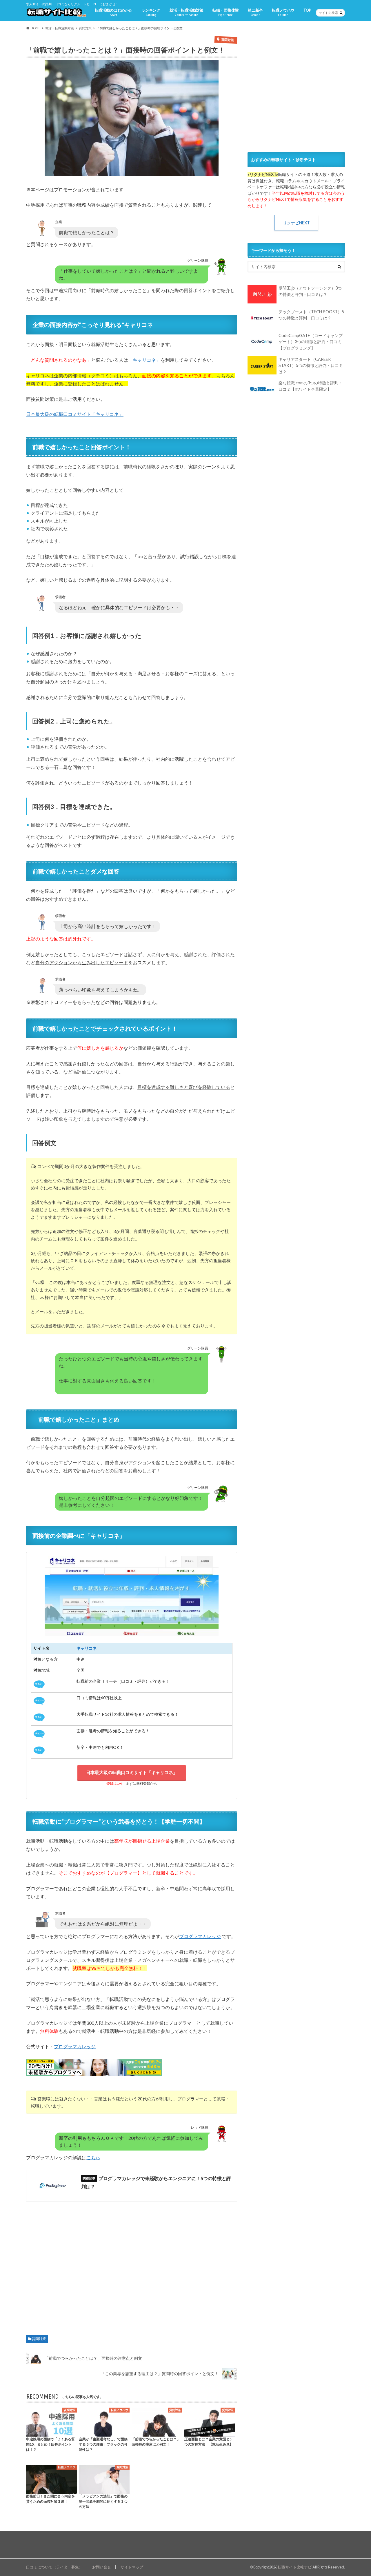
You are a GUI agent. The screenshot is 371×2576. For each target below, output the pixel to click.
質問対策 (39, 2339)
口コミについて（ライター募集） (54, 2567)
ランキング (151, 12)
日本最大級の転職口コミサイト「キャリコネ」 (75, 414)
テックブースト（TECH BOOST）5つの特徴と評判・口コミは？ (311, 315)
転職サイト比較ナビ (295, 2567)
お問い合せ (102, 2567)
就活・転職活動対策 (187, 12)
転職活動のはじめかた (114, 12)
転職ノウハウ (283, 12)
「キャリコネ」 (144, 360)
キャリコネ (87, 1648)
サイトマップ (132, 2567)
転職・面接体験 (226, 12)
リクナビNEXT (296, 223)
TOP (307, 10)
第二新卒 (255, 12)
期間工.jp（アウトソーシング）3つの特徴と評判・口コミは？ (310, 291)
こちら (93, 2157)
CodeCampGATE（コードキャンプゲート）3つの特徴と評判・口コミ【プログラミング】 (311, 342)
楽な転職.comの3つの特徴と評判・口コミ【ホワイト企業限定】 (310, 386)
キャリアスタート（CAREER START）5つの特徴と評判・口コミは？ (311, 365)
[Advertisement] (132, 2266)
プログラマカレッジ (200, 1936)
